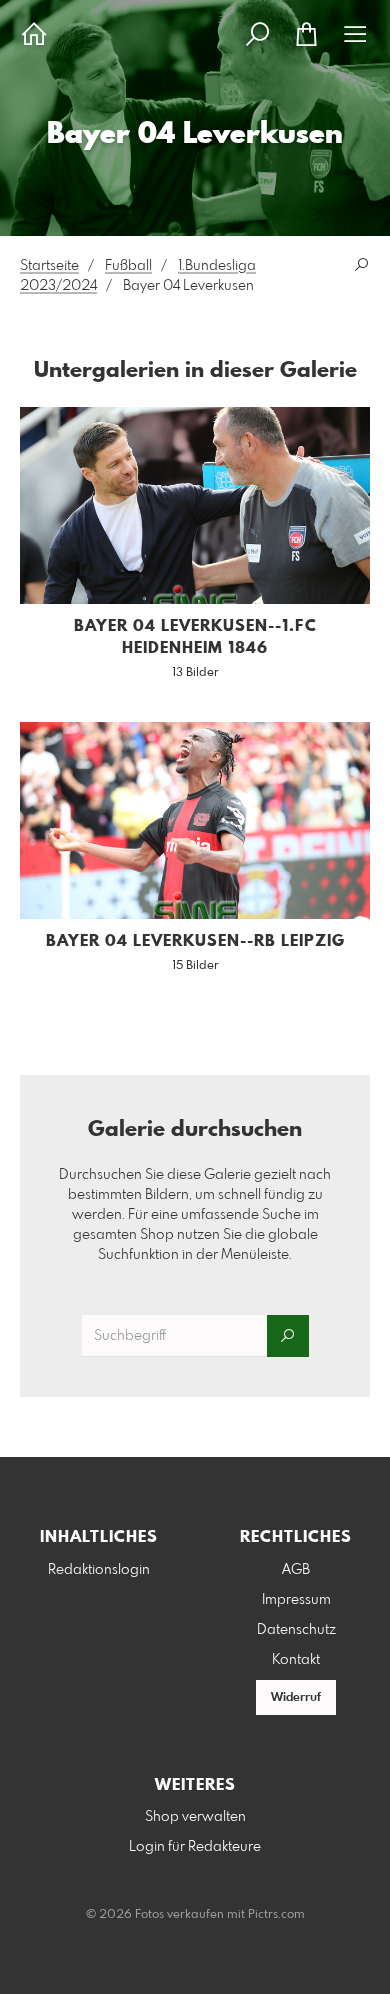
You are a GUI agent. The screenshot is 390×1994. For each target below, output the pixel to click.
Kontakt (296, 1660)
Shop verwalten (195, 1817)
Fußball (128, 266)
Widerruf (296, 1698)
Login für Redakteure (195, 1847)
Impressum (296, 1600)
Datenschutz (296, 1630)
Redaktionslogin (99, 1570)
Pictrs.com (276, 1915)
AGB (296, 1570)
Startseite (49, 266)
